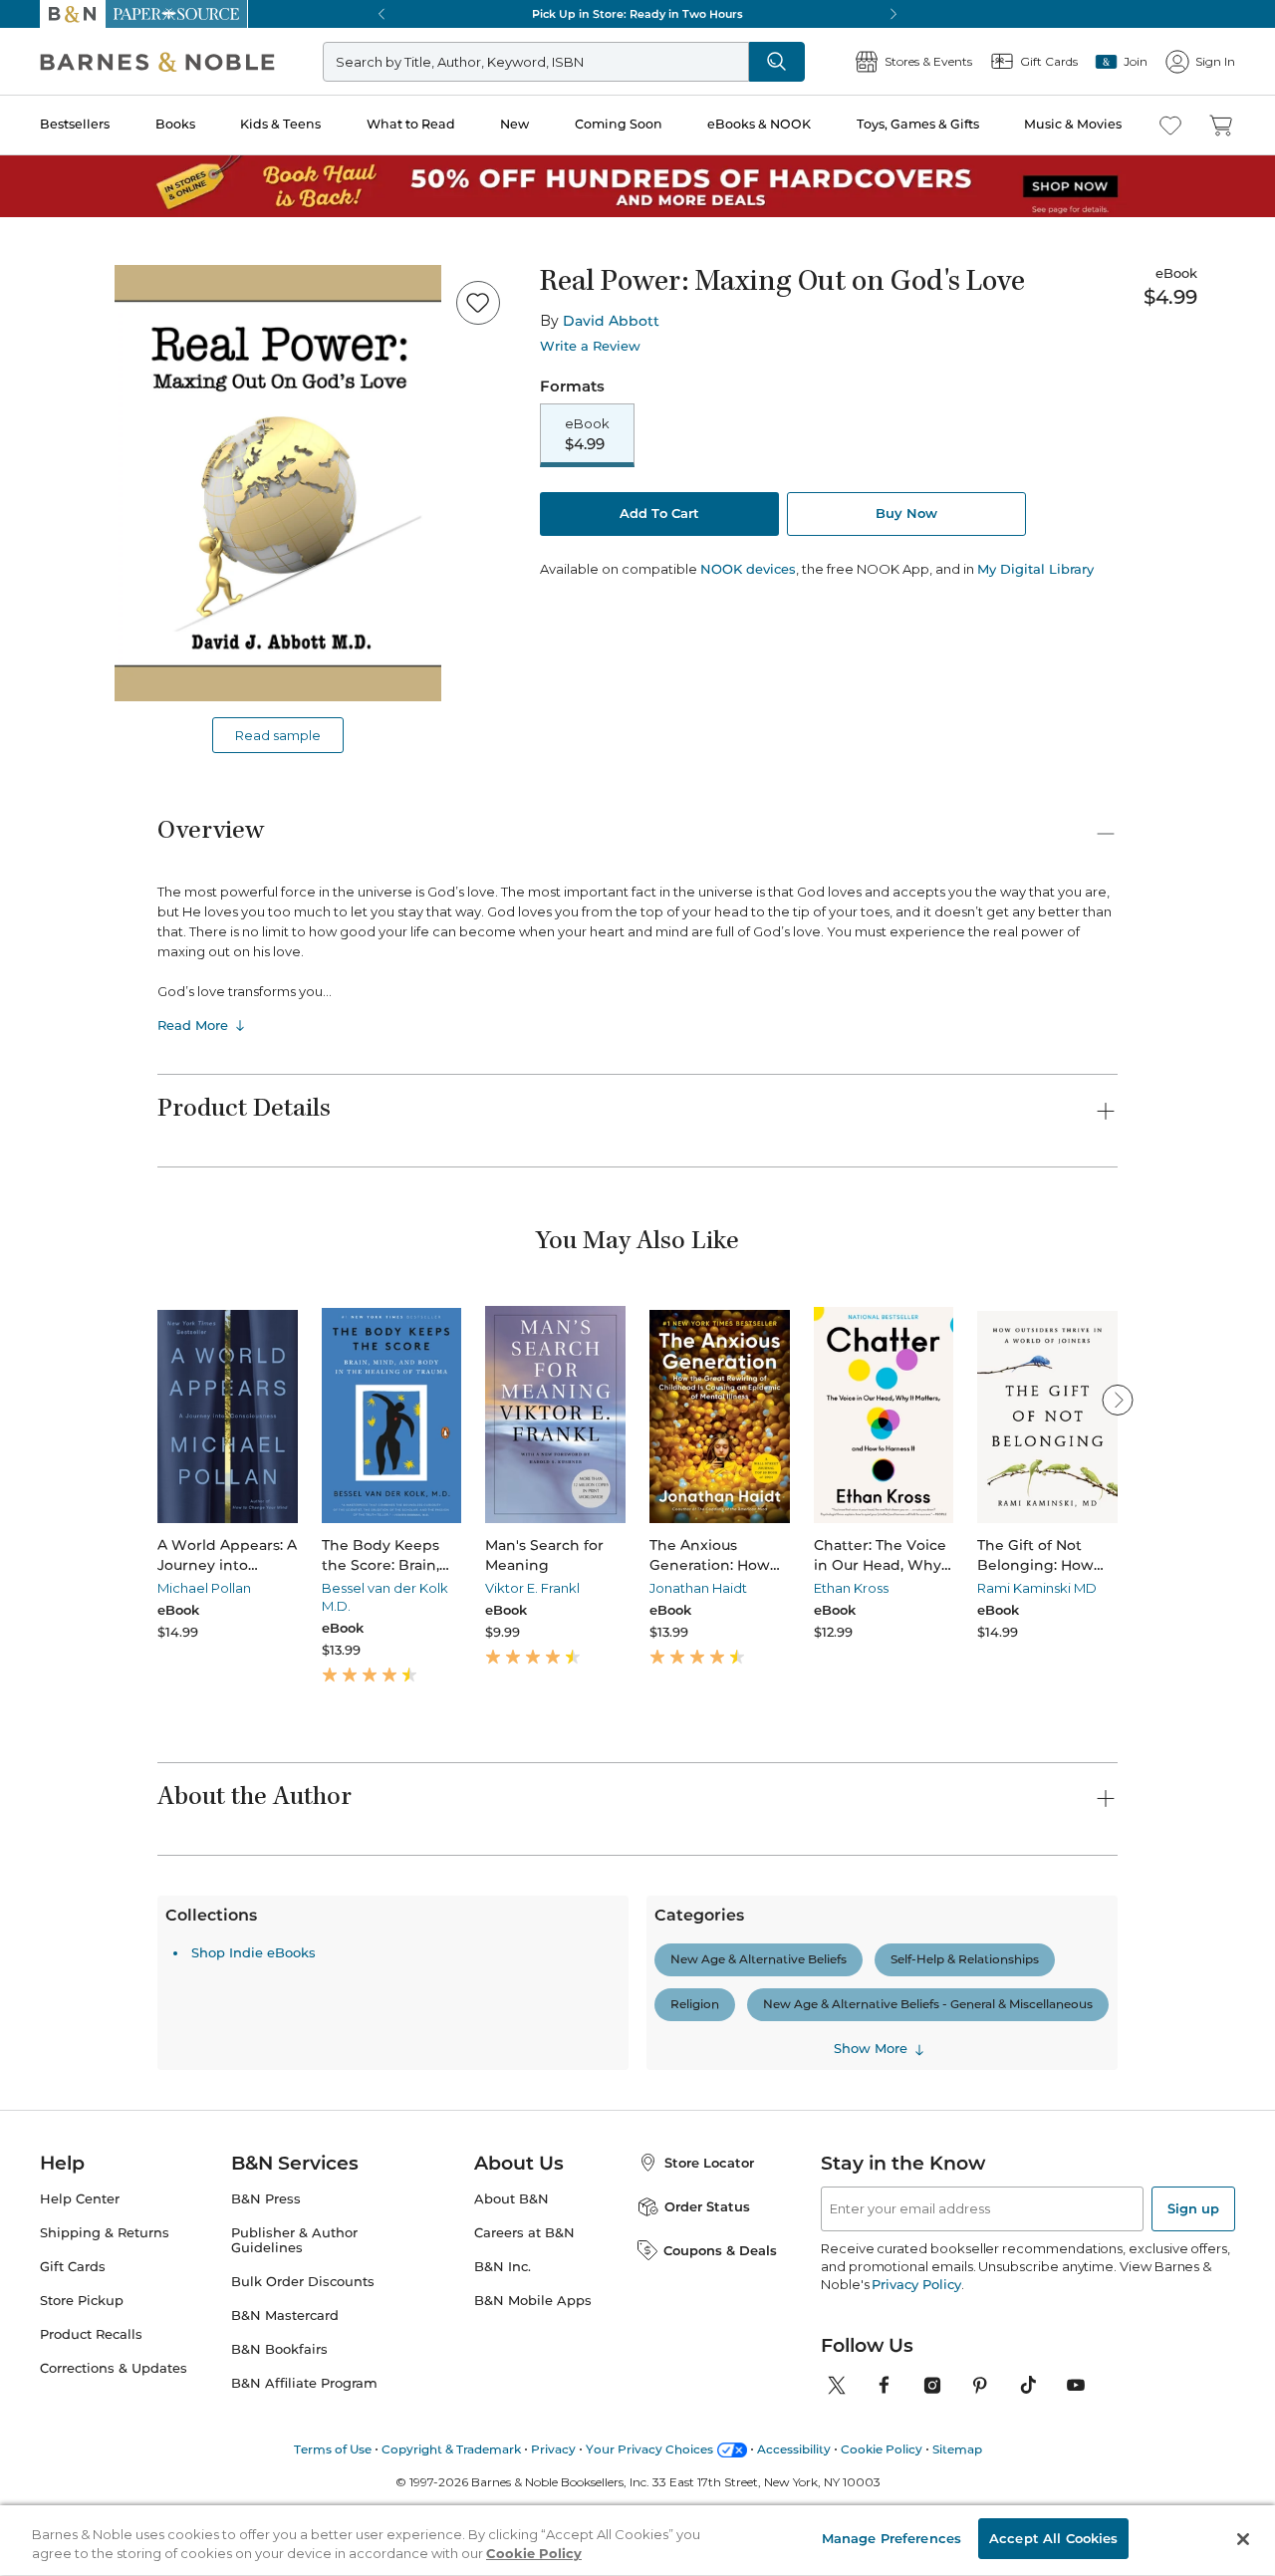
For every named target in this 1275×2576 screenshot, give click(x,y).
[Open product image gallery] (278, 483)
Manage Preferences (892, 2538)
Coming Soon (619, 124)
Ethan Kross (851, 1588)
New (514, 124)
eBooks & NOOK (759, 124)
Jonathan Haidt (698, 1588)
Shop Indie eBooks (254, 2300)
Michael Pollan (204, 1588)
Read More (193, 1025)
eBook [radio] (587, 434)
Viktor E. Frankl (532, 1588)
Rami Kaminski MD (1037, 1588)
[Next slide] (1118, 1400)
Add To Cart (659, 513)
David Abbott (611, 321)
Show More (871, 2396)
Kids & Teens (280, 124)
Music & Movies (1073, 124)
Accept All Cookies (1053, 2538)
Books (175, 124)
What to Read (411, 124)
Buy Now (906, 513)
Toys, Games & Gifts (918, 124)
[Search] (777, 62)
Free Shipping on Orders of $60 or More (638, 14)
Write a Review (590, 346)
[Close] (1243, 2539)
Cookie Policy (534, 2554)
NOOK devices (748, 569)
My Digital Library (1035, 569)
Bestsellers (75, 124)
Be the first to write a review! (637, 2155)
